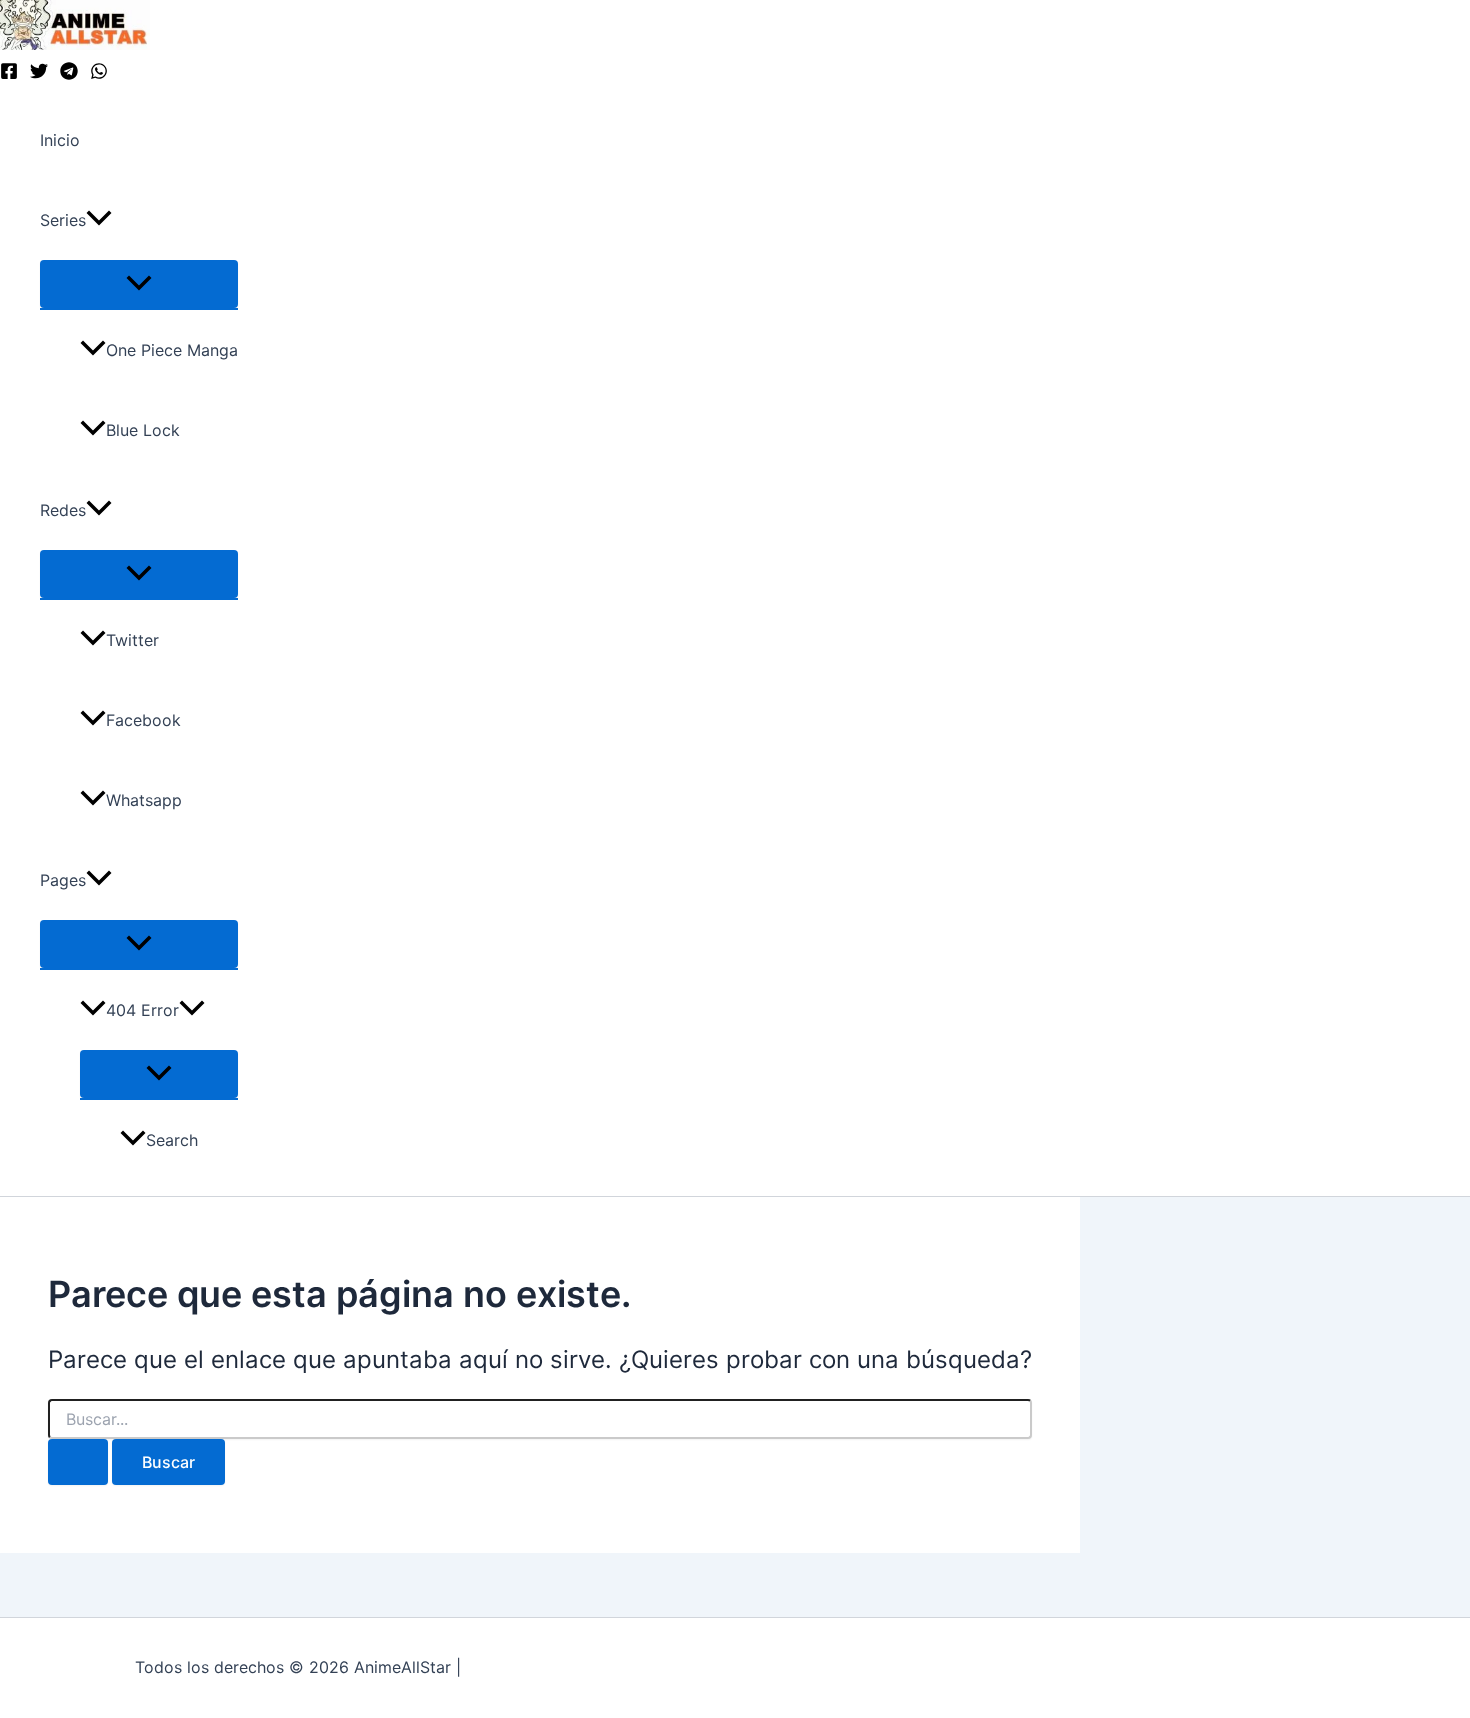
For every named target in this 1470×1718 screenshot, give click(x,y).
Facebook (143, 720)
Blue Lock (143, 430)
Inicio (60, 140)
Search (172, 1140)
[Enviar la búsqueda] (78, 1462)
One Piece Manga (172, 350)
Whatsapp (144, 800)
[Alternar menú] (139, 284)
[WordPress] (99, 74)
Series (63, 220)
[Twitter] (39, 74)
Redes (63, 510)
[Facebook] (9, 74)
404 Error (142, 1010)
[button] (99, 220)
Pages (63, 880)
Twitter (132, 640)
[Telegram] (69, 74)
